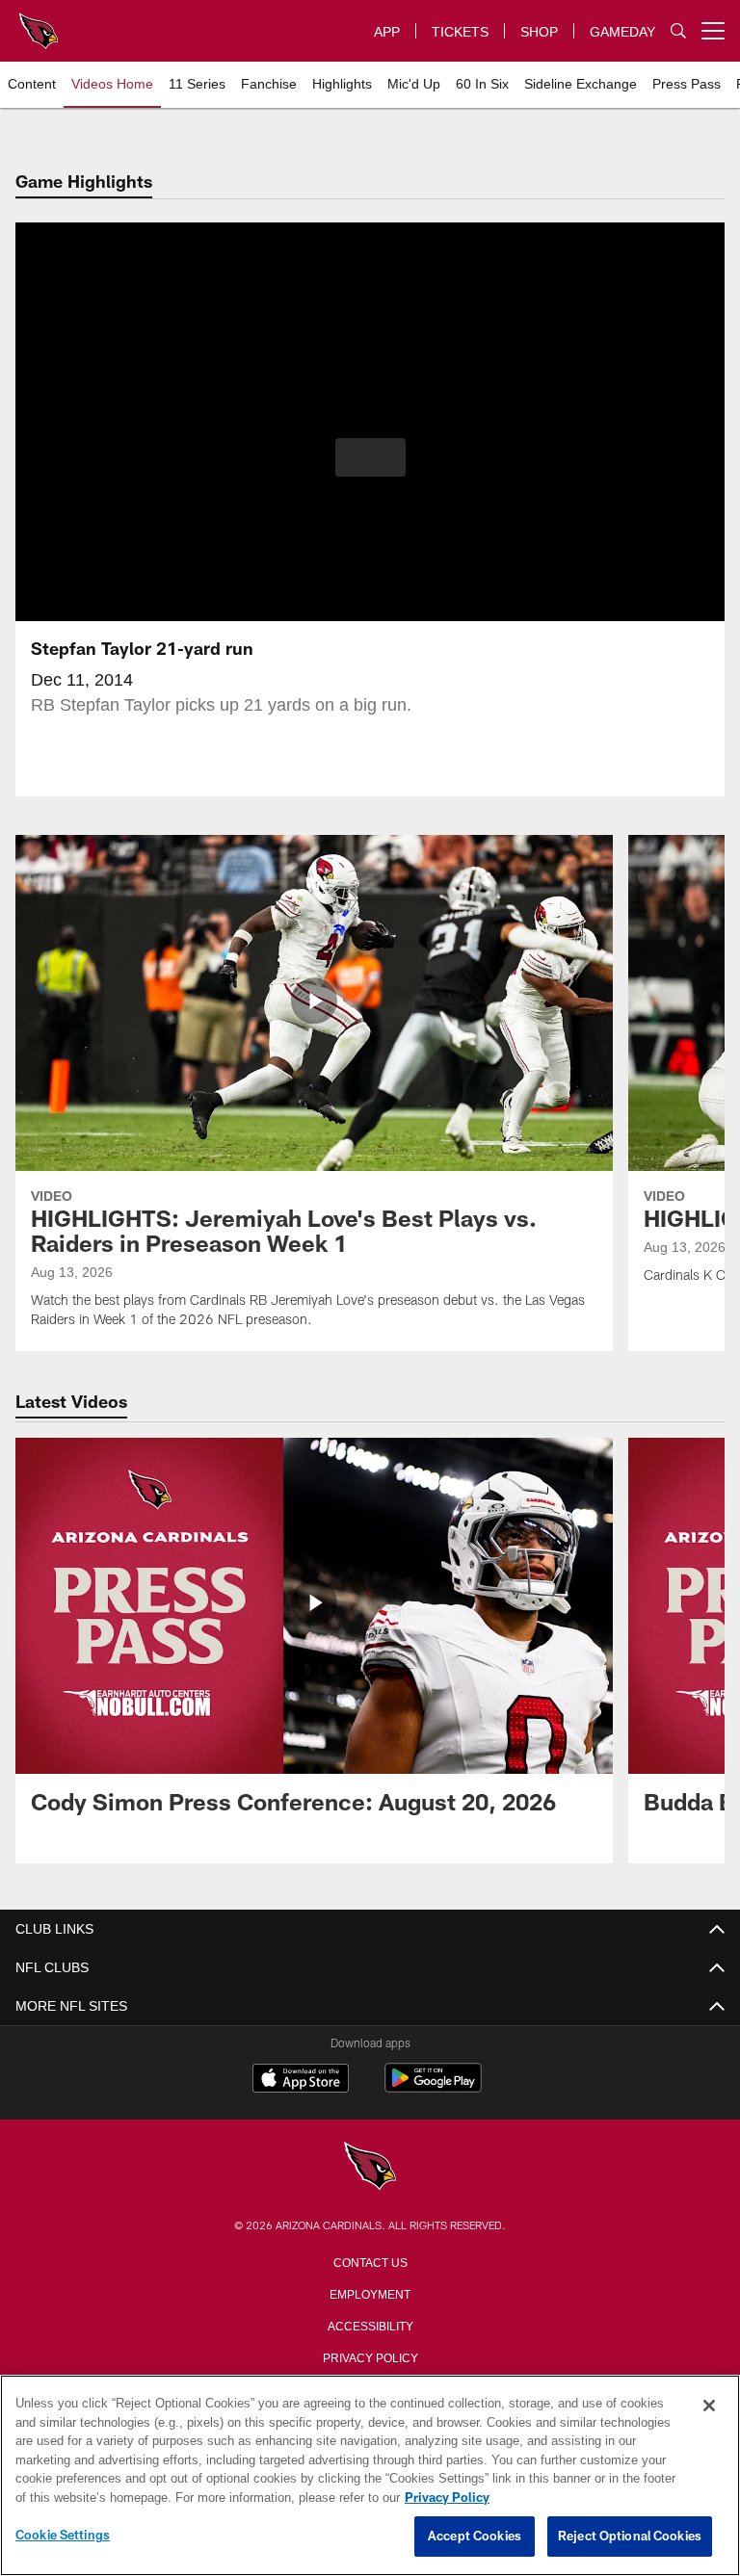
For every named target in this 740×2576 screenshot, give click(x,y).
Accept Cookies (475, 2537)
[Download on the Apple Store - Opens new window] (301, 2080)
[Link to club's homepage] (39, 23)
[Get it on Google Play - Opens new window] (433, 2087)
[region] (370, 2476)
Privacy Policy (370, 2356)
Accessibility (370, 2325)
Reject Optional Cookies (630, 2537)
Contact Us (370, 2261)
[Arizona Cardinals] (370, 2167)
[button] (370, 457)
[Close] (709, 2407)
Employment (370, 2293)
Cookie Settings (63, 2536)
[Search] (678, 31)
